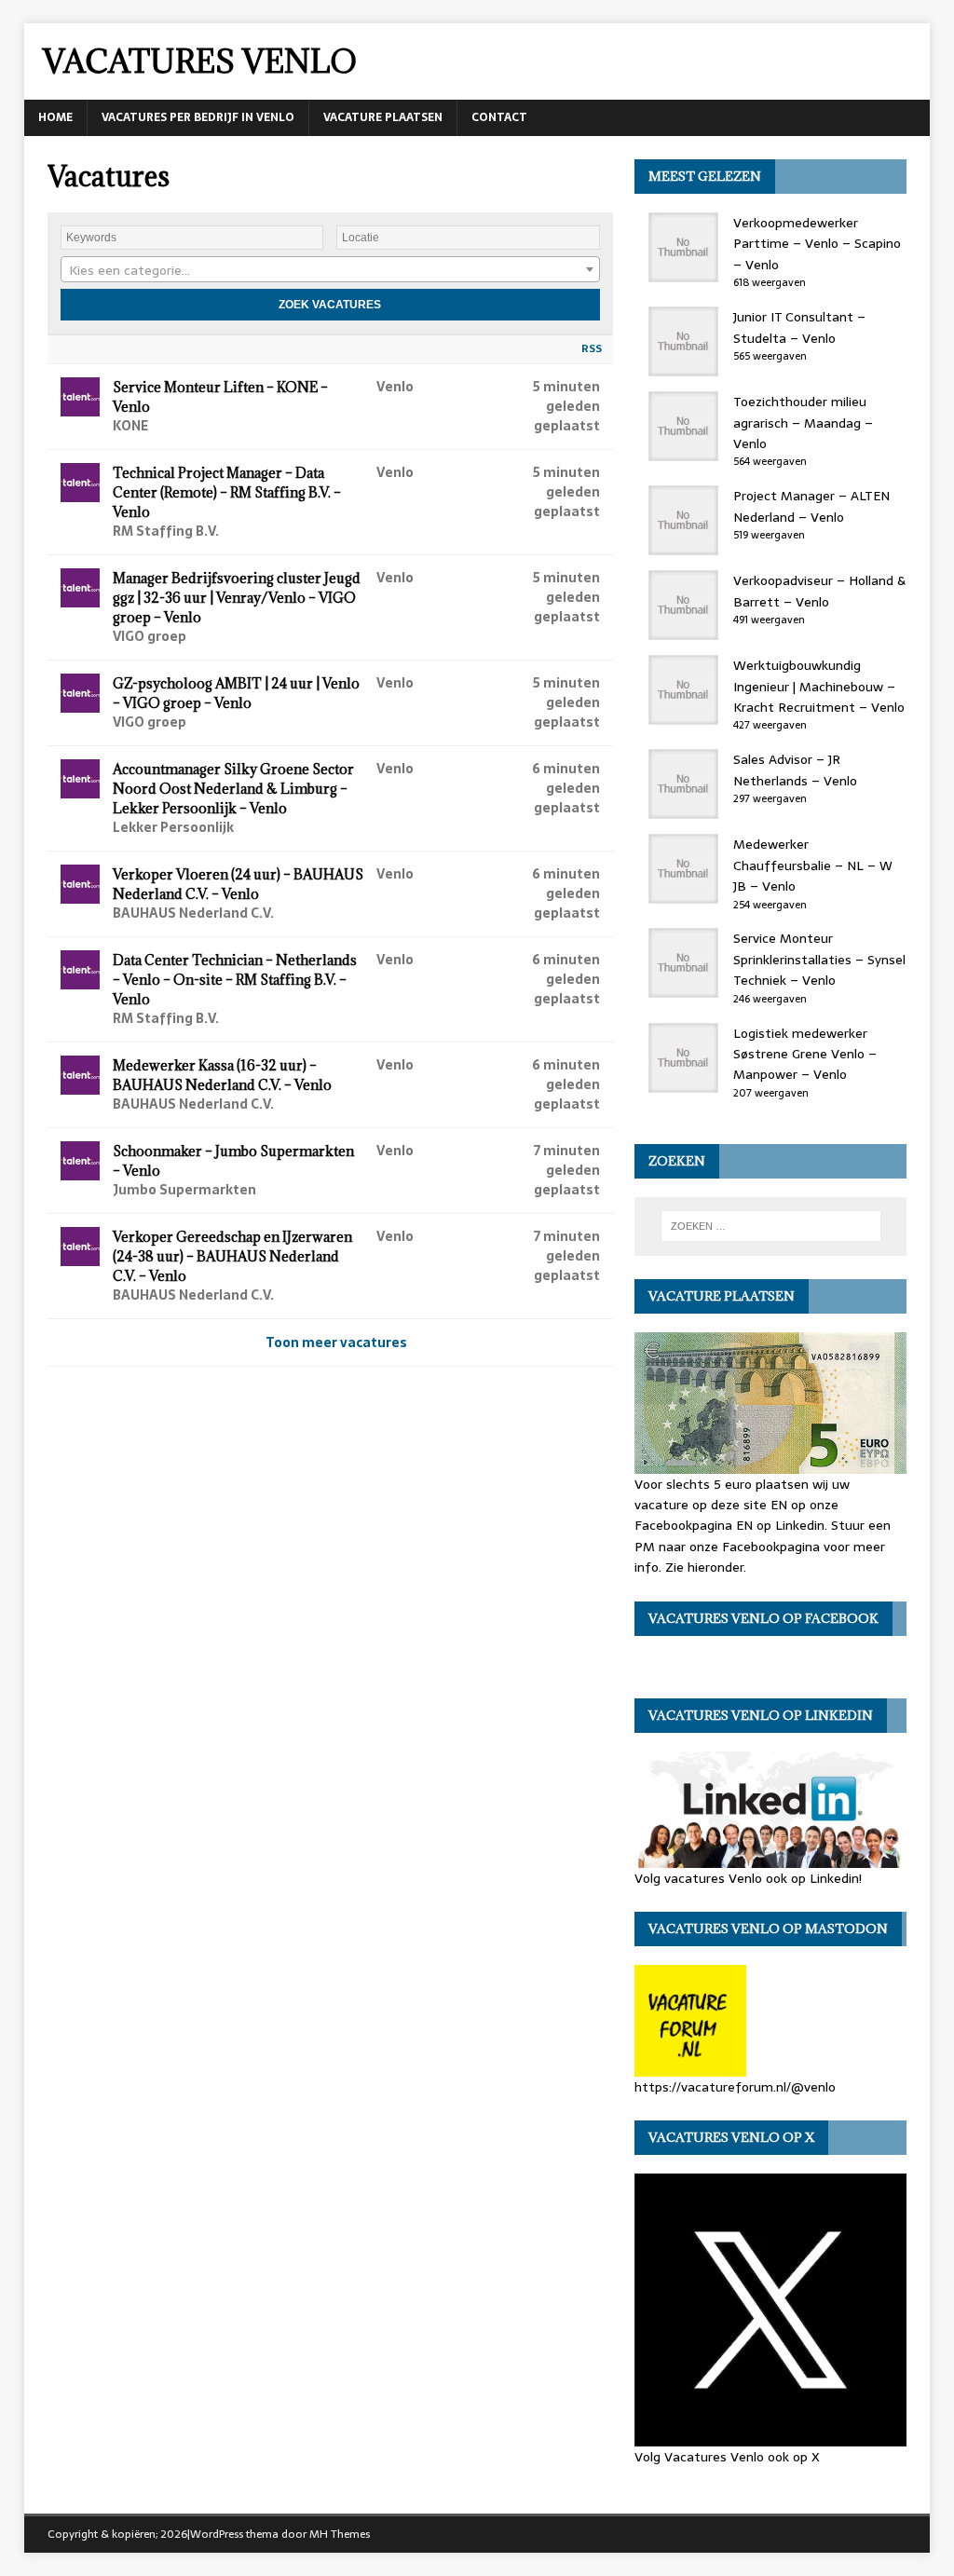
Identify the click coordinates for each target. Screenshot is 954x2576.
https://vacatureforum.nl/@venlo (735, 2087)
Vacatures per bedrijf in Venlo (198, 117)
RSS (592, 348)
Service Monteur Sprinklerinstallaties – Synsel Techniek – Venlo (819, 959)
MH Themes (340, 2534)
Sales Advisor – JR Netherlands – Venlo (795, 770)
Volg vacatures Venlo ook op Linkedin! (748, 1878)
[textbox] (330, 270)
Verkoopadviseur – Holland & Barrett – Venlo (819, 591)
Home (55, 117)
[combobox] (330, 269)
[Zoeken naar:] (771, 1226)
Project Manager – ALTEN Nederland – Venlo (811, 506)
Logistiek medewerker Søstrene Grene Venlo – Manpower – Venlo (805, 1054)
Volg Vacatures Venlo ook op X (727, 2456)
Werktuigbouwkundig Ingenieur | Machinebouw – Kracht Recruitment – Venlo (819, 686)
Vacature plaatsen (383, 117)
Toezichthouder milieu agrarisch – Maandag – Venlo (803, 423)
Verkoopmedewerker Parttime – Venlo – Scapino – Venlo (817, 244)
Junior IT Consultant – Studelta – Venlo (799, 327)
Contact (499, 117)
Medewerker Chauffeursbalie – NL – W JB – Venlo (813, 865)
